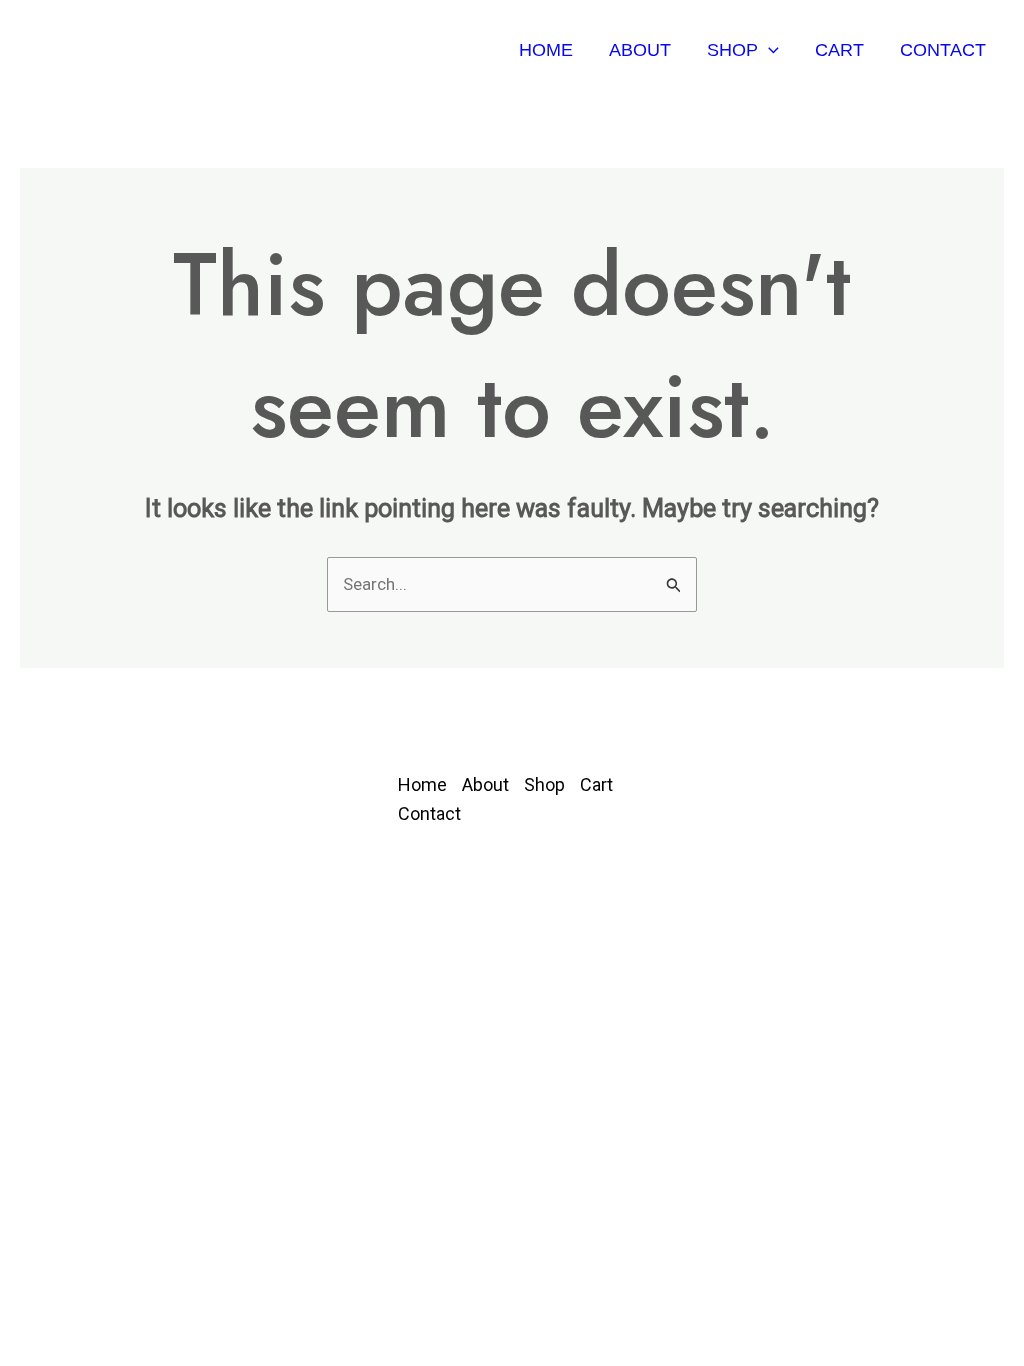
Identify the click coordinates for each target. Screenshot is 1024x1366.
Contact (943, 50)
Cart (839, 50)
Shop (732, 50)
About (640, 50)
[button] (768, 50)
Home (546, 50)
